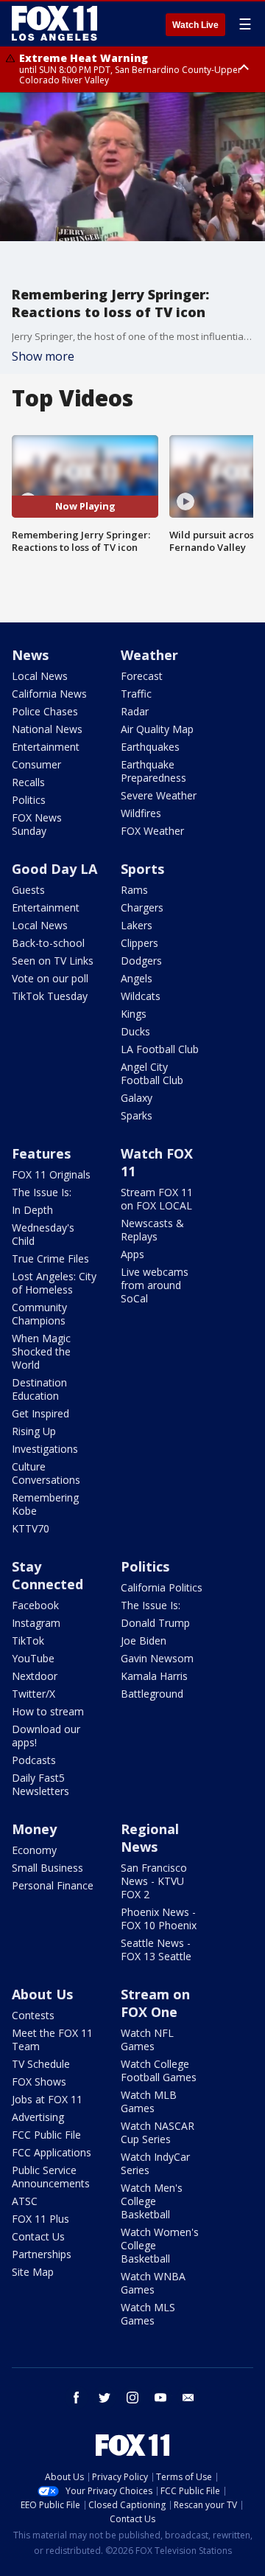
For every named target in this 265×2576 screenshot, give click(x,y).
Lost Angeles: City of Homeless (54, 1283)
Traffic (136, 694)
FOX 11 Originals (51, 1174)
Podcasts (34, 1760)
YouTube (33, 1658)
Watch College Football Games (159, 2070)
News (30, 655)
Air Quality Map (157, 729)
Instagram (36, 1623)
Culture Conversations (46, 1473)
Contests (33, 2015)
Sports (142, 869)
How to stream (48, 1711)
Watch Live (195, 25)
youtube (160, 2398)
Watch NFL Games (147, 2039)
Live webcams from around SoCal (155, 1285)
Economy (34, 1850)
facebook (77, 2398)
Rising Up (34, 1431)
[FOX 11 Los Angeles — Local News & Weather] (54, 24)
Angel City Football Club (152, 1073)
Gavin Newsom (157, 1658)
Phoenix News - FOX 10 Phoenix (159, 1919)
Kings (134, 1014)
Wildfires (141, 813)
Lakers (137, 925)
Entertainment (46, 747)
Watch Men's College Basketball (152, 2201)
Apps (132, 1254)
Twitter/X (33, 1694)
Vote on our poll (50, 978)
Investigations (45, 1449)
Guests (28, 890)
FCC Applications (52, 2152)
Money (34, 1829)
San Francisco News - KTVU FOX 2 (154, 1881)
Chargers (142, 907)
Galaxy (137, 1098)
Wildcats (141, 996)
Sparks (137, 1115)
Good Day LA (54, 869)
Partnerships (42, 2254)
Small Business (47, 1868)
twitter (105, 2398)
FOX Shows (39, 2082)
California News (49, 694)
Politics (29, 800)
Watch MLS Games (148, 2314)
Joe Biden (144, 1641)
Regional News (150, 1838)
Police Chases (45, 711)
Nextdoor (35, 1676)
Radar (135, 711)
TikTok (28, 1641)
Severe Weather (159, 795)
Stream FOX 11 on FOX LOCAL (157, 1199)
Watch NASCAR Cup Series (158, 2132)
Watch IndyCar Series (155, 2163)
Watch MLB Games (149, 2101)
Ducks (135, 1031)
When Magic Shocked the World (41, 1351)
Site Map (33, 2272)
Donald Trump (155, 1623)
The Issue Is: (42, 1192)
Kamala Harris (154, 1676)
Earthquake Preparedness (153, 771)
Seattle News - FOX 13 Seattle (156, 1950)
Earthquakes (150, 747)
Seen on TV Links (53, 961)
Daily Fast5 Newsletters (40, 1784)
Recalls (28, 782)
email (188, 2398)
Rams (134, 890)
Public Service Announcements (51, 2177)
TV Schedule (41, 2064)
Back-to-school (48, 943)
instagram (132, 2398)
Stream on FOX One (155, 2003)
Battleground (152, 1694)
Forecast (142, 676)
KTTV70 (31, 1528)
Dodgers (141, 961)
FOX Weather (152, 831)
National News (47, 729)
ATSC (25, 2201)
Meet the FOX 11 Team (52, 2039)
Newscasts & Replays (152, 1230)
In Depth (32, 1210)
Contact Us (38, 2236)
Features (41, 1153)
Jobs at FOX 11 (47, 2099)
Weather (149, 655)
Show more (43, 356)
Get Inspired (40, 1413)
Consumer (36, 764)
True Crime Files (50, 1259)
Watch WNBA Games (153, 2283)
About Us (42, 1994)
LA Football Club (160, 1049)
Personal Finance (53, 1885)
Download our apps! (46, 1736)
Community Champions (39, 1314)
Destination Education (39, 1389)
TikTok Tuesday (50, 996)
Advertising (38, 2117)
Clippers (139, 943)
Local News (40, 676)
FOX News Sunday (37, 824)
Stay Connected (47, 1575)
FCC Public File (46, 2135)
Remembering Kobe (45, 1504)
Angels (137, 978)
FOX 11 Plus (40, 2219)
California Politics (162, 1587)
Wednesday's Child (43, 1234)
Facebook (35, 1605)
